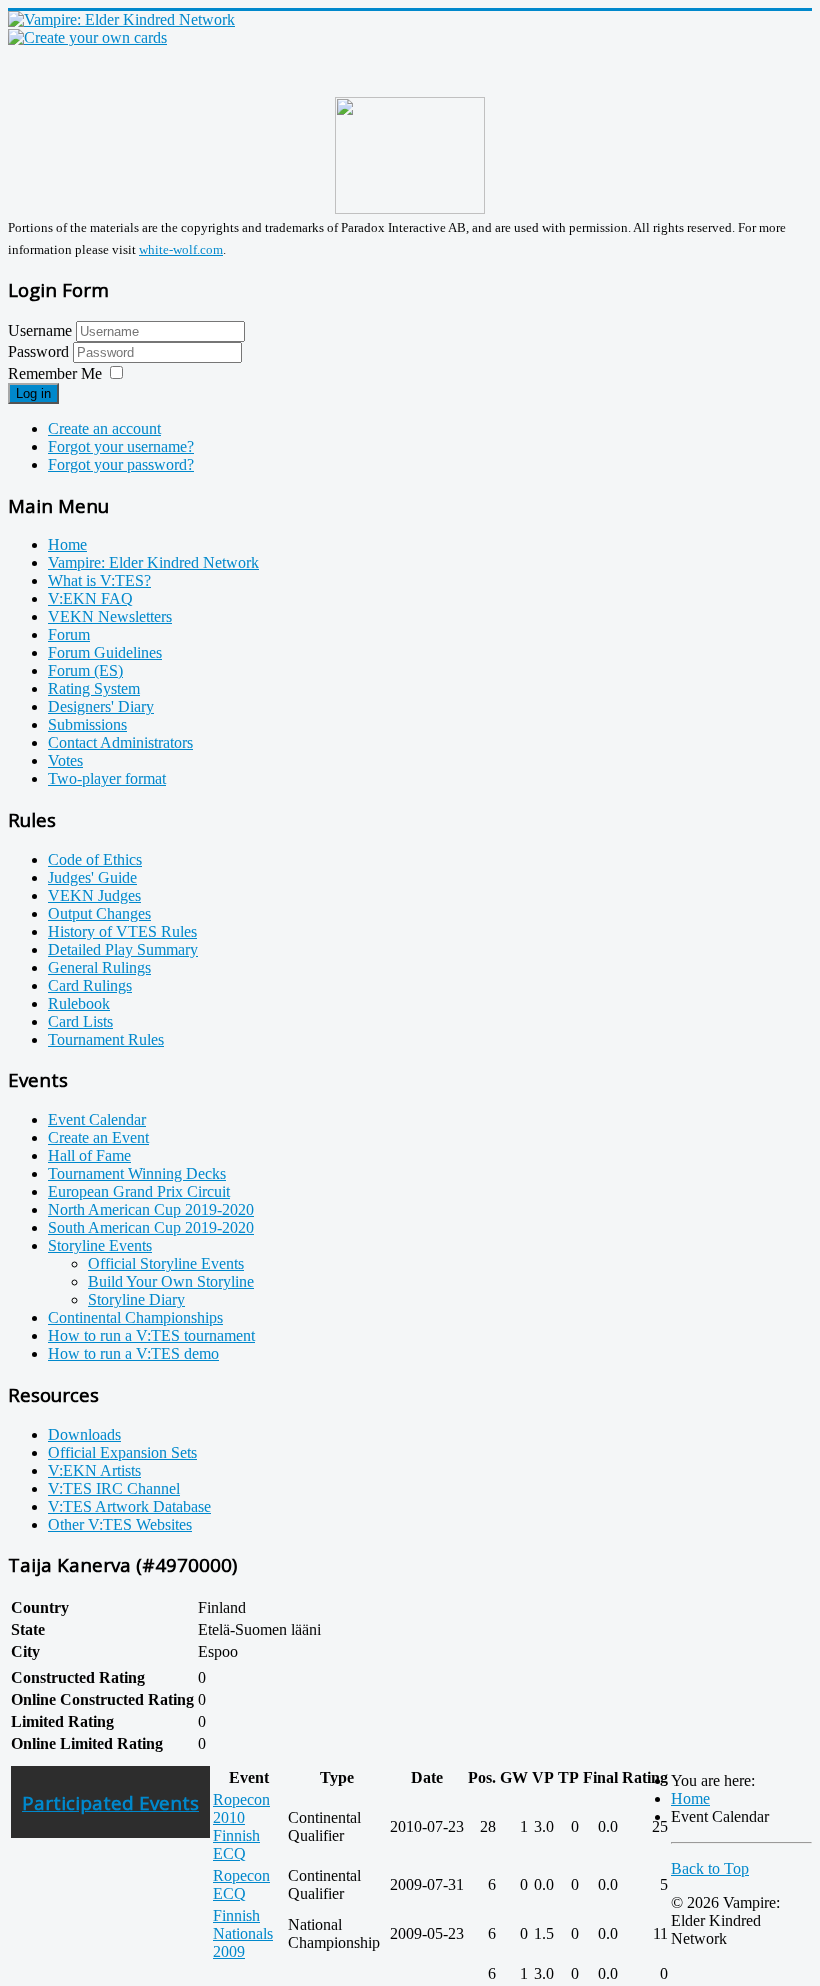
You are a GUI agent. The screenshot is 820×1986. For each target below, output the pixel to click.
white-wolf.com (181, 249)
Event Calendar (97, 1119)
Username (40, 330)
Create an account (104, 428)
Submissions (87, 724)
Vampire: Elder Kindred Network (153, 562)
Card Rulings (90, 985)
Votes (65, 760)
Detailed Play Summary (123, 949)
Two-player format (107, 778)
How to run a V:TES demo (133, 1353)
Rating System (94, 688)
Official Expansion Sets (122, 1452)
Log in (33, 393)
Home (67, 544)
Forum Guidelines (105, 652)
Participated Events (110, 1802)
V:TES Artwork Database (129, 1506)
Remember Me (55, 373)
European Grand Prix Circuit (139, 1191)
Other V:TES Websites (120, 1524)
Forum (69, 634)
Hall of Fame (89, 1155)
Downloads (84, 1434)
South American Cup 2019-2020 (151, 1227)
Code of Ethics (95, 859)
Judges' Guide (92, 877)
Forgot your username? (121, 446)
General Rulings (99, 967)
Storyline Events (100, 1245)
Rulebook (79, 1003)
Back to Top (710, 1868)
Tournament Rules (106, 1039)
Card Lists (80, 1021)
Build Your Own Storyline (171, 1281)
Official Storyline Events (166, 1263)
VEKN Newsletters (110, 616)
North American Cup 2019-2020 (151, 1209)
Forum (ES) (85, 670)
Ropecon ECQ (241, 1884)
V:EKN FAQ (90, 598)
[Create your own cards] (87, 37)
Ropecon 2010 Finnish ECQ (241, 1826)
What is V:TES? (99, 580)
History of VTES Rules (122, 931)
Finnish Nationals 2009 (243, 1933)
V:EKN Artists (94, 1470)
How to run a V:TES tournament (151, 1335)
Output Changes (99, 913)
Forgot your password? (121, 464)
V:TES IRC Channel (114, 1488)
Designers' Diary (101, 706)
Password (40, 351)
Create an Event (98, 1137)
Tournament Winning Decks (137, 1173)
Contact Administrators (120, 742)
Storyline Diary (136, 1299)
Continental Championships (135, 1317)
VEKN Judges (94, 895)
